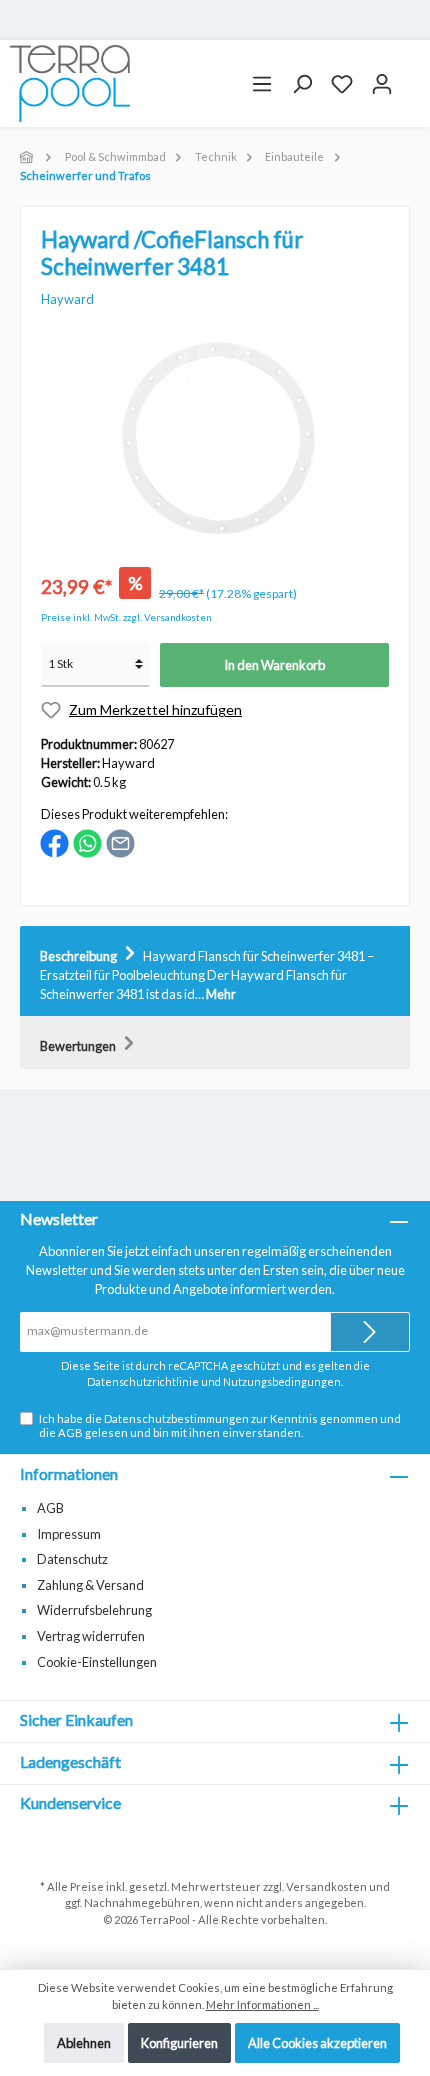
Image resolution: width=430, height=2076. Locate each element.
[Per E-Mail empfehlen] (120, 842)
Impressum (69, 1534)
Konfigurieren (179, 2043)
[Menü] (262, 84)
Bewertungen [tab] (79, 1046)
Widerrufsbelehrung (94, 1610)
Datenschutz (72, 1559)
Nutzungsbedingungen (282, 1381)
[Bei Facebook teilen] (54, 842)
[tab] (215, 972)
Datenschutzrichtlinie (143, 1381)
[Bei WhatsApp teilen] (87, 842)
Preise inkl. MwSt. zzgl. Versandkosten (126, 617)
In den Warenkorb (274, 665)
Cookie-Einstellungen (97, 1662)
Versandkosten (326, 1886)
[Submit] (370, 1332)
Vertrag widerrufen (91, 1636)
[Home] (28, 156)
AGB (70, 1432)
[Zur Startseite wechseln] (70, 83)
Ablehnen (84, 2043)
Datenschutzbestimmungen (176, 1418)
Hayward (67, 299)
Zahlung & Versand (90, 1585)
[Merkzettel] (342, 84)
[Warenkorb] (411, 76)
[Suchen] (302, 84)
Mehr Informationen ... (262, 2004)
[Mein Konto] (382, 84)
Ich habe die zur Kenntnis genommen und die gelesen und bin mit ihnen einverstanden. (220, 1425)
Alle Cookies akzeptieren (317, 2043)
